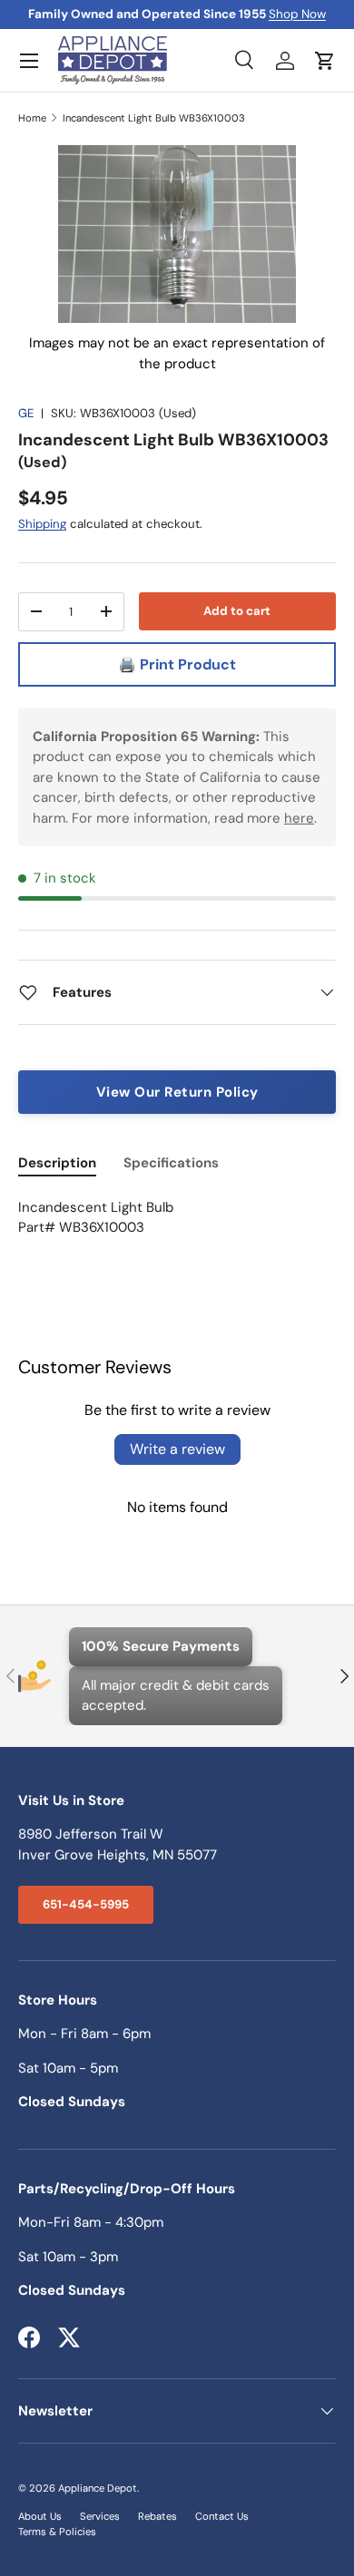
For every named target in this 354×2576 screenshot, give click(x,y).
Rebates (157, 2516)
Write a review (177, 1449)
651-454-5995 (86, 1904)
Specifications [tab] (171, 1163)
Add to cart (237, 611)
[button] (325, 61)
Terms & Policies (57, 2532)
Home (32, 118)
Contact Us (222, 2516)
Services (100, 2516)
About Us (40, 2516)
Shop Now (297, 14)
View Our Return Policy (177, 1092)
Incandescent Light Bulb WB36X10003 (154, 118)
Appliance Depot (98, 2488)
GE (26, 413)
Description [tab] (57, 1163)
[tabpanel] (177, 1218)
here (299, 818)
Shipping (42, 524)
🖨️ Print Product (177, 664)
